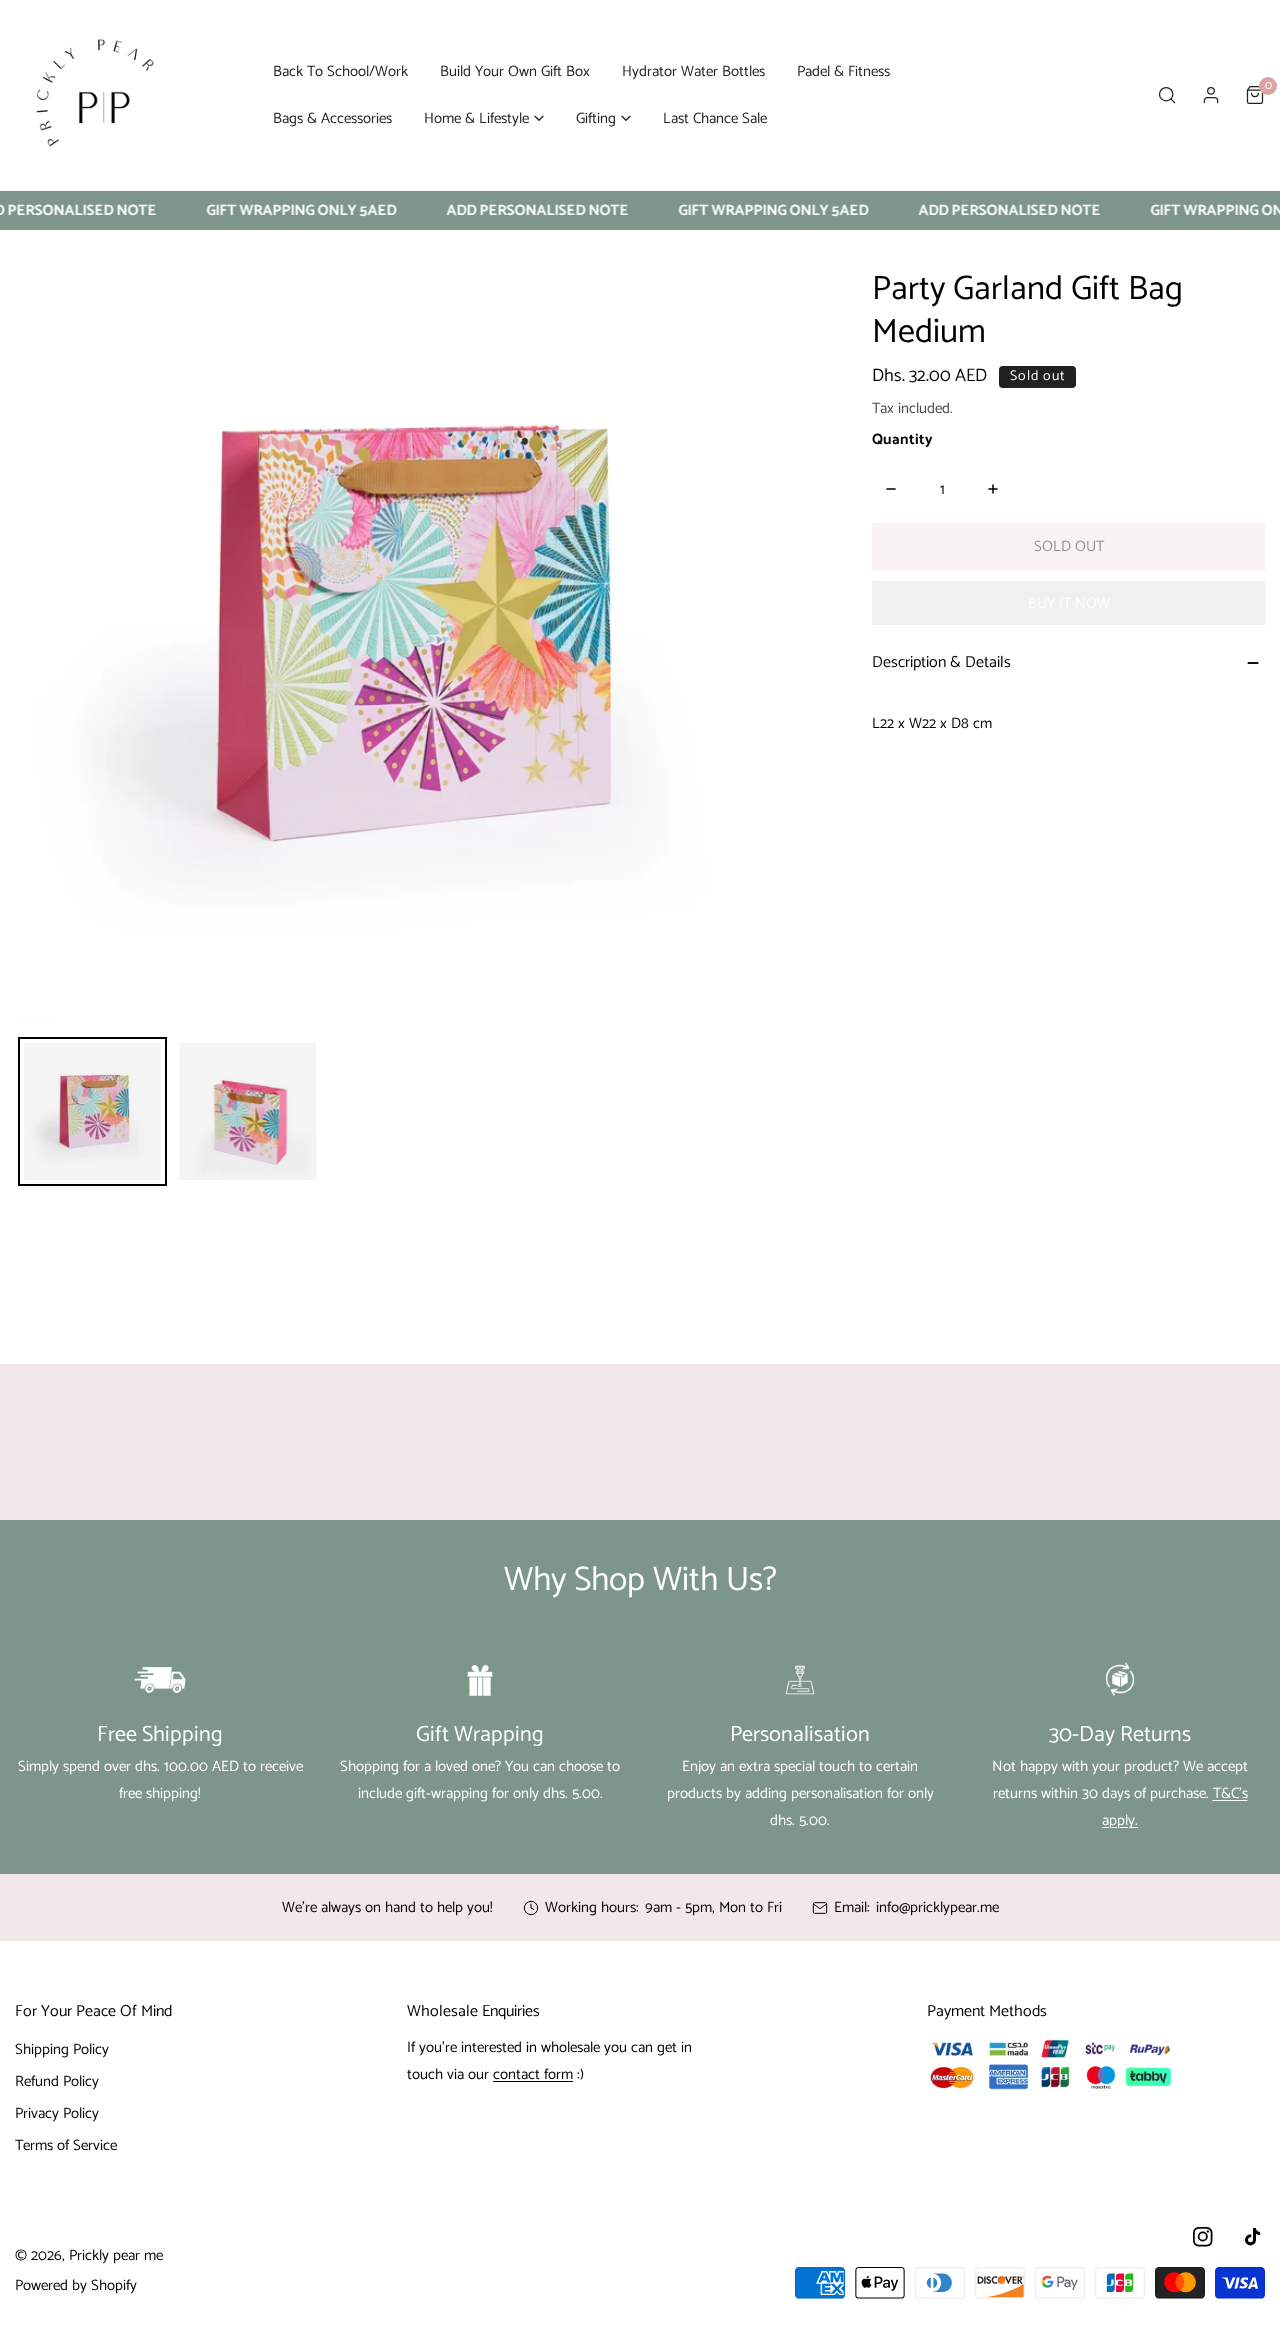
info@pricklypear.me (937, 1907)
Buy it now (1069, 603)
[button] (484, 118)
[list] (403, 633)
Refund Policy (57, 2081)
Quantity (902, 439)
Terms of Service (66, 2145)
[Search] (1167, 95)
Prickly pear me (116, 2255)
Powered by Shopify (76, 2285)
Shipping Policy (62, 2049)
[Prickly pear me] (95, 95)
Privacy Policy (57, 2113)
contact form (533, 2074)
